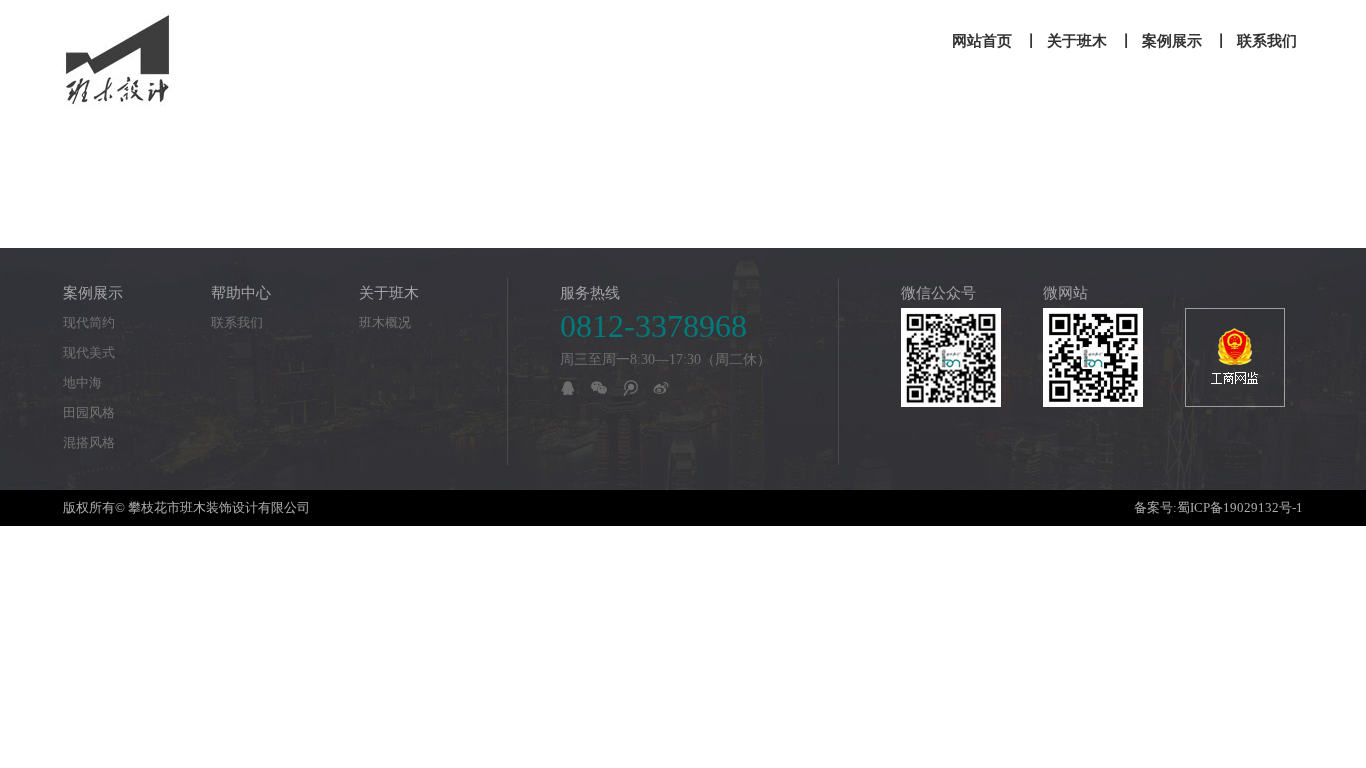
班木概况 (385, 322)
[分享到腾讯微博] (630, 388)
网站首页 (982, 41)
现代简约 (89, 322)
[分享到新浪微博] (661, 388)
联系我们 (237, 322)
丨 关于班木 (1065, 41)
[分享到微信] (599, 388)
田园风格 (89, 412)
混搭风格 (89, 442)
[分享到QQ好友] (568, 388)
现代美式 (89, 352)
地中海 (82, 382)
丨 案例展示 (1160, 41)
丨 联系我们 (1255, 41)
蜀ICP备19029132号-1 (1240, 507)
